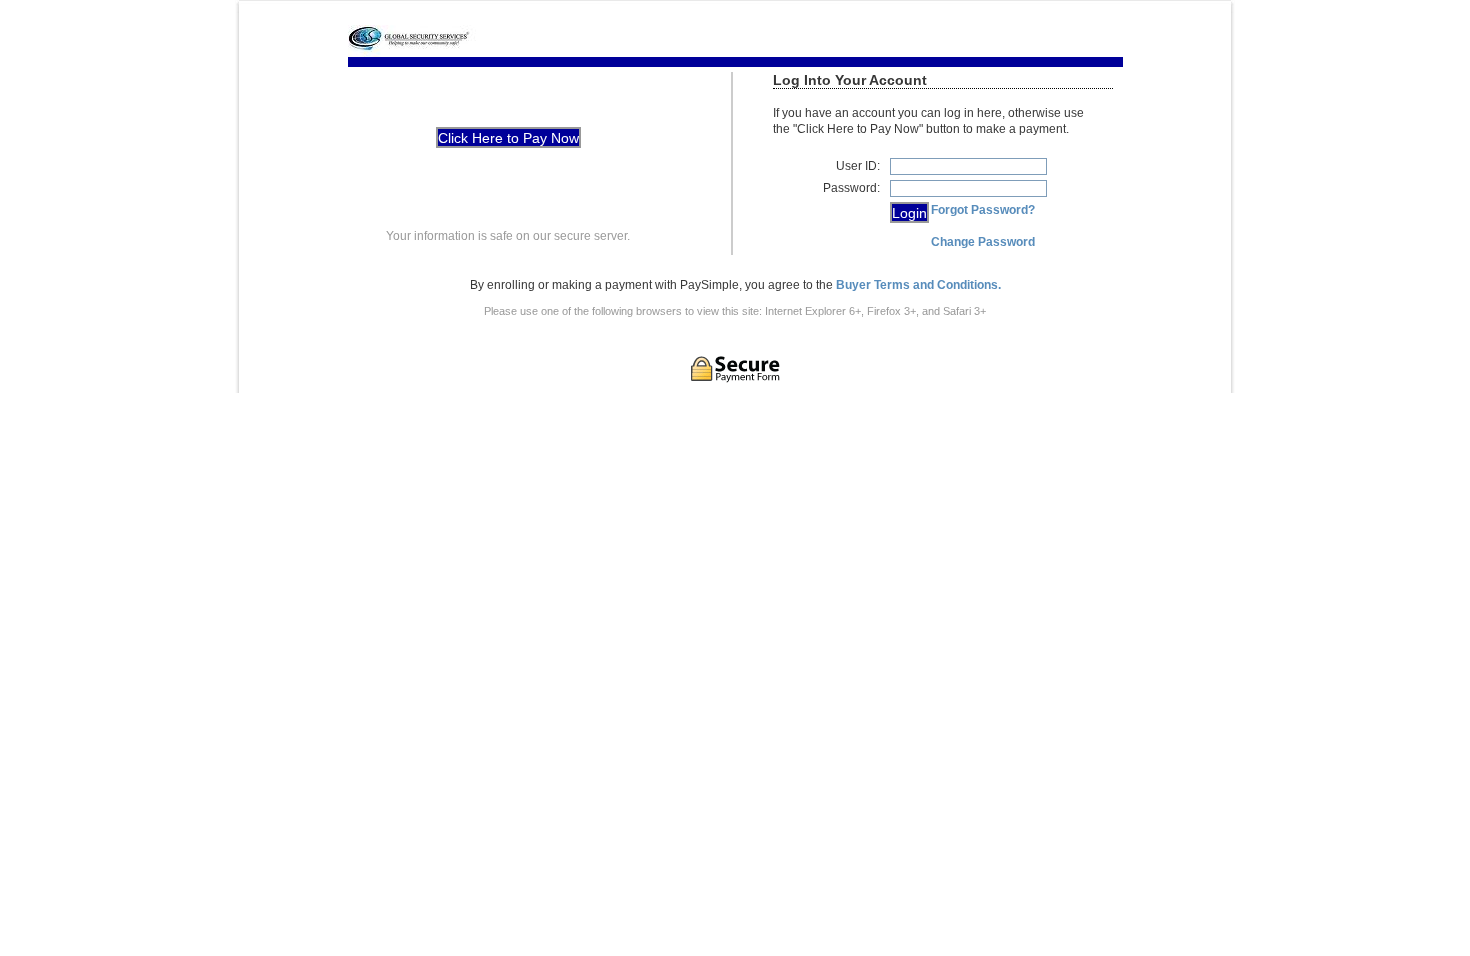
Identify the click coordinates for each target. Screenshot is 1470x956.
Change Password (983, 242)
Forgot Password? (983, 210)
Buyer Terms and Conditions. (918, 285)
